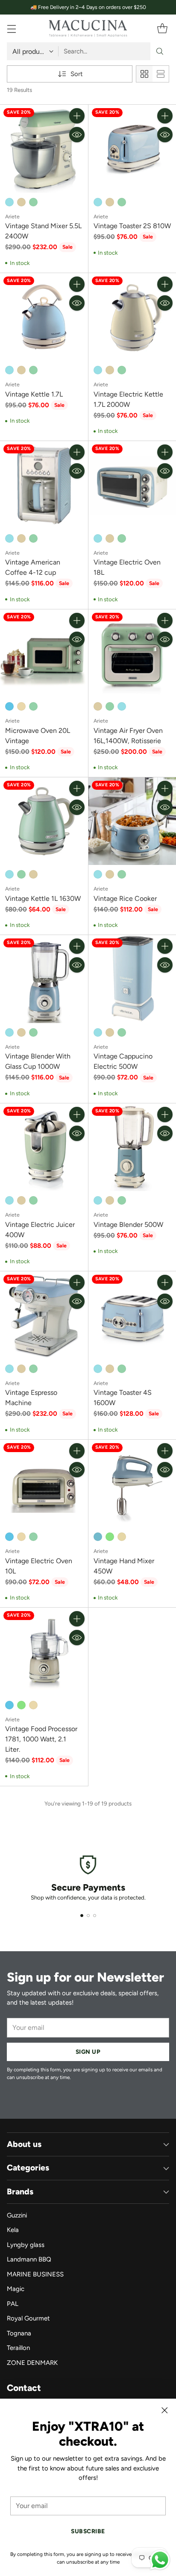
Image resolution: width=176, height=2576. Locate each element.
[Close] (164, 2410)
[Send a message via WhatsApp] (160, 2560)
